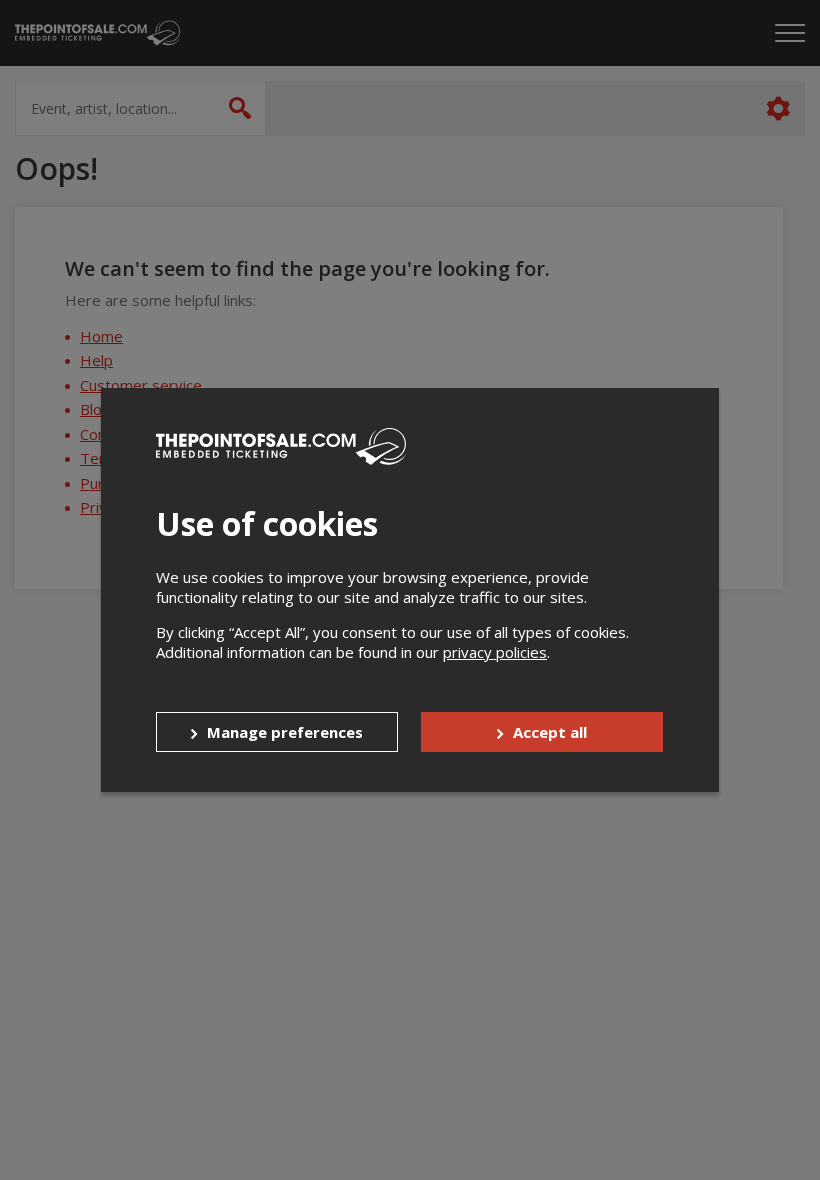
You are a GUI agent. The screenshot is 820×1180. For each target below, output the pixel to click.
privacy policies (495, 652)
